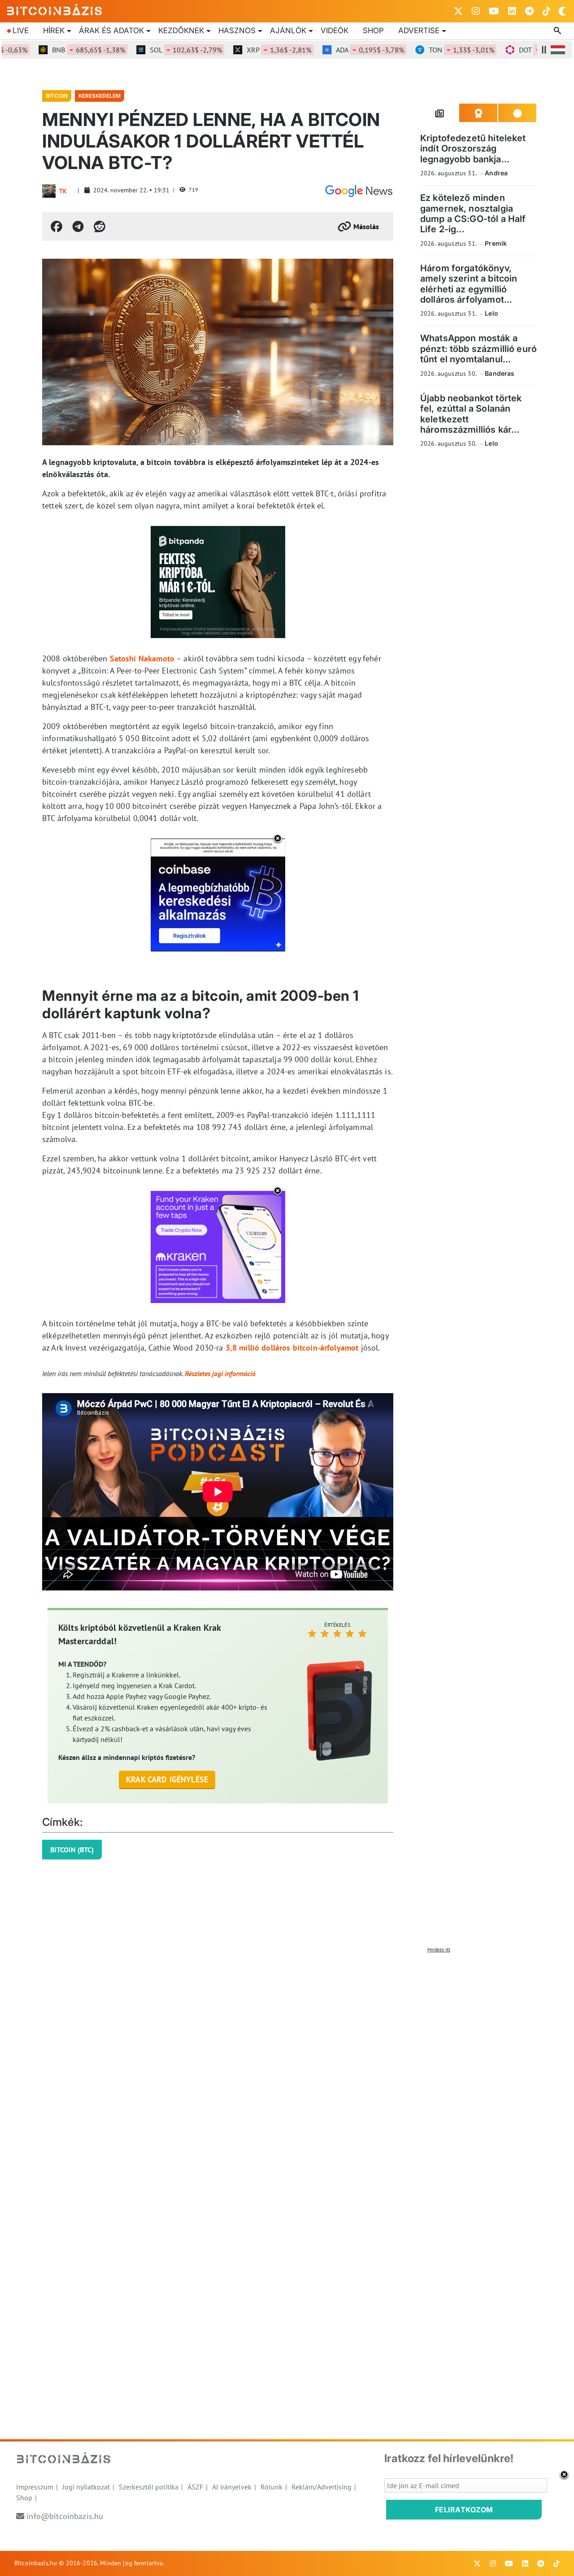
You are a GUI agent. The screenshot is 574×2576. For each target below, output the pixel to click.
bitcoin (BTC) (72, 1850)
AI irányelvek (232, 2487)
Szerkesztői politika (149, 2487)
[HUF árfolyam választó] (558, 50)
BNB (59, 50)
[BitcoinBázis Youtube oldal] (494, 11)
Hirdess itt (439, 1949)
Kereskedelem (100, 96)
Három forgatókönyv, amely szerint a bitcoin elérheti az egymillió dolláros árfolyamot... (469, 284)
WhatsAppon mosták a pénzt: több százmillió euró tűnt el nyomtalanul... (478, 349)
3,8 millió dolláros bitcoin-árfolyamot (292, 1348)
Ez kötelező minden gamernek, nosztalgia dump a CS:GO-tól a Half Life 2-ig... (473, 213)
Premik (496, 243)
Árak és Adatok (111, 30)
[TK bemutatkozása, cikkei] (49, 191)
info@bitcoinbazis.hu (65, 2516)
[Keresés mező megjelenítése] (558, 31)
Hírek (54, 30)
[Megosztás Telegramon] (78, 226)
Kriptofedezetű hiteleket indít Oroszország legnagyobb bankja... (473, 149)
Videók (335, 30)
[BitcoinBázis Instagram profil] (476, 11)
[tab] (440, 113)
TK (63, 191)
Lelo (491, 313)
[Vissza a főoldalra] (55, 9)
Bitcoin (57, 96)
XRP (250, 50)
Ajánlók (288, 30)
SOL (157, 50)
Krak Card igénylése (167, 1779)
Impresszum (35, 2487)
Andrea (496, 173)
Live (21, 30)
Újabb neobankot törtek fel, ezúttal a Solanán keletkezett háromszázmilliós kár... (471, 414)
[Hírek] (359, 191)
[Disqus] (287, 2069)
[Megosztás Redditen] (100, 226)
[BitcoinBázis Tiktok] (547, 11)
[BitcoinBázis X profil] (458, 11)
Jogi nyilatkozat (86, 2487)
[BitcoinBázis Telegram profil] (529, 11)
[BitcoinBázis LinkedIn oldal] (512, 11)
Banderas (500, 373)
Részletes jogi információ (220, 1373)
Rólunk (272, 2487)
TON (432, 50)
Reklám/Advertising (322, 2487)
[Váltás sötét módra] (562, 11)
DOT (524, 50)
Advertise (419, 30)
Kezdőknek (181, 30)
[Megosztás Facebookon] (57, 226)
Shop (373, 30)
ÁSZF (195, 2487)
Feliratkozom (464, 2510)
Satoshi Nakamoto (142, 658)
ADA (341, 50)
